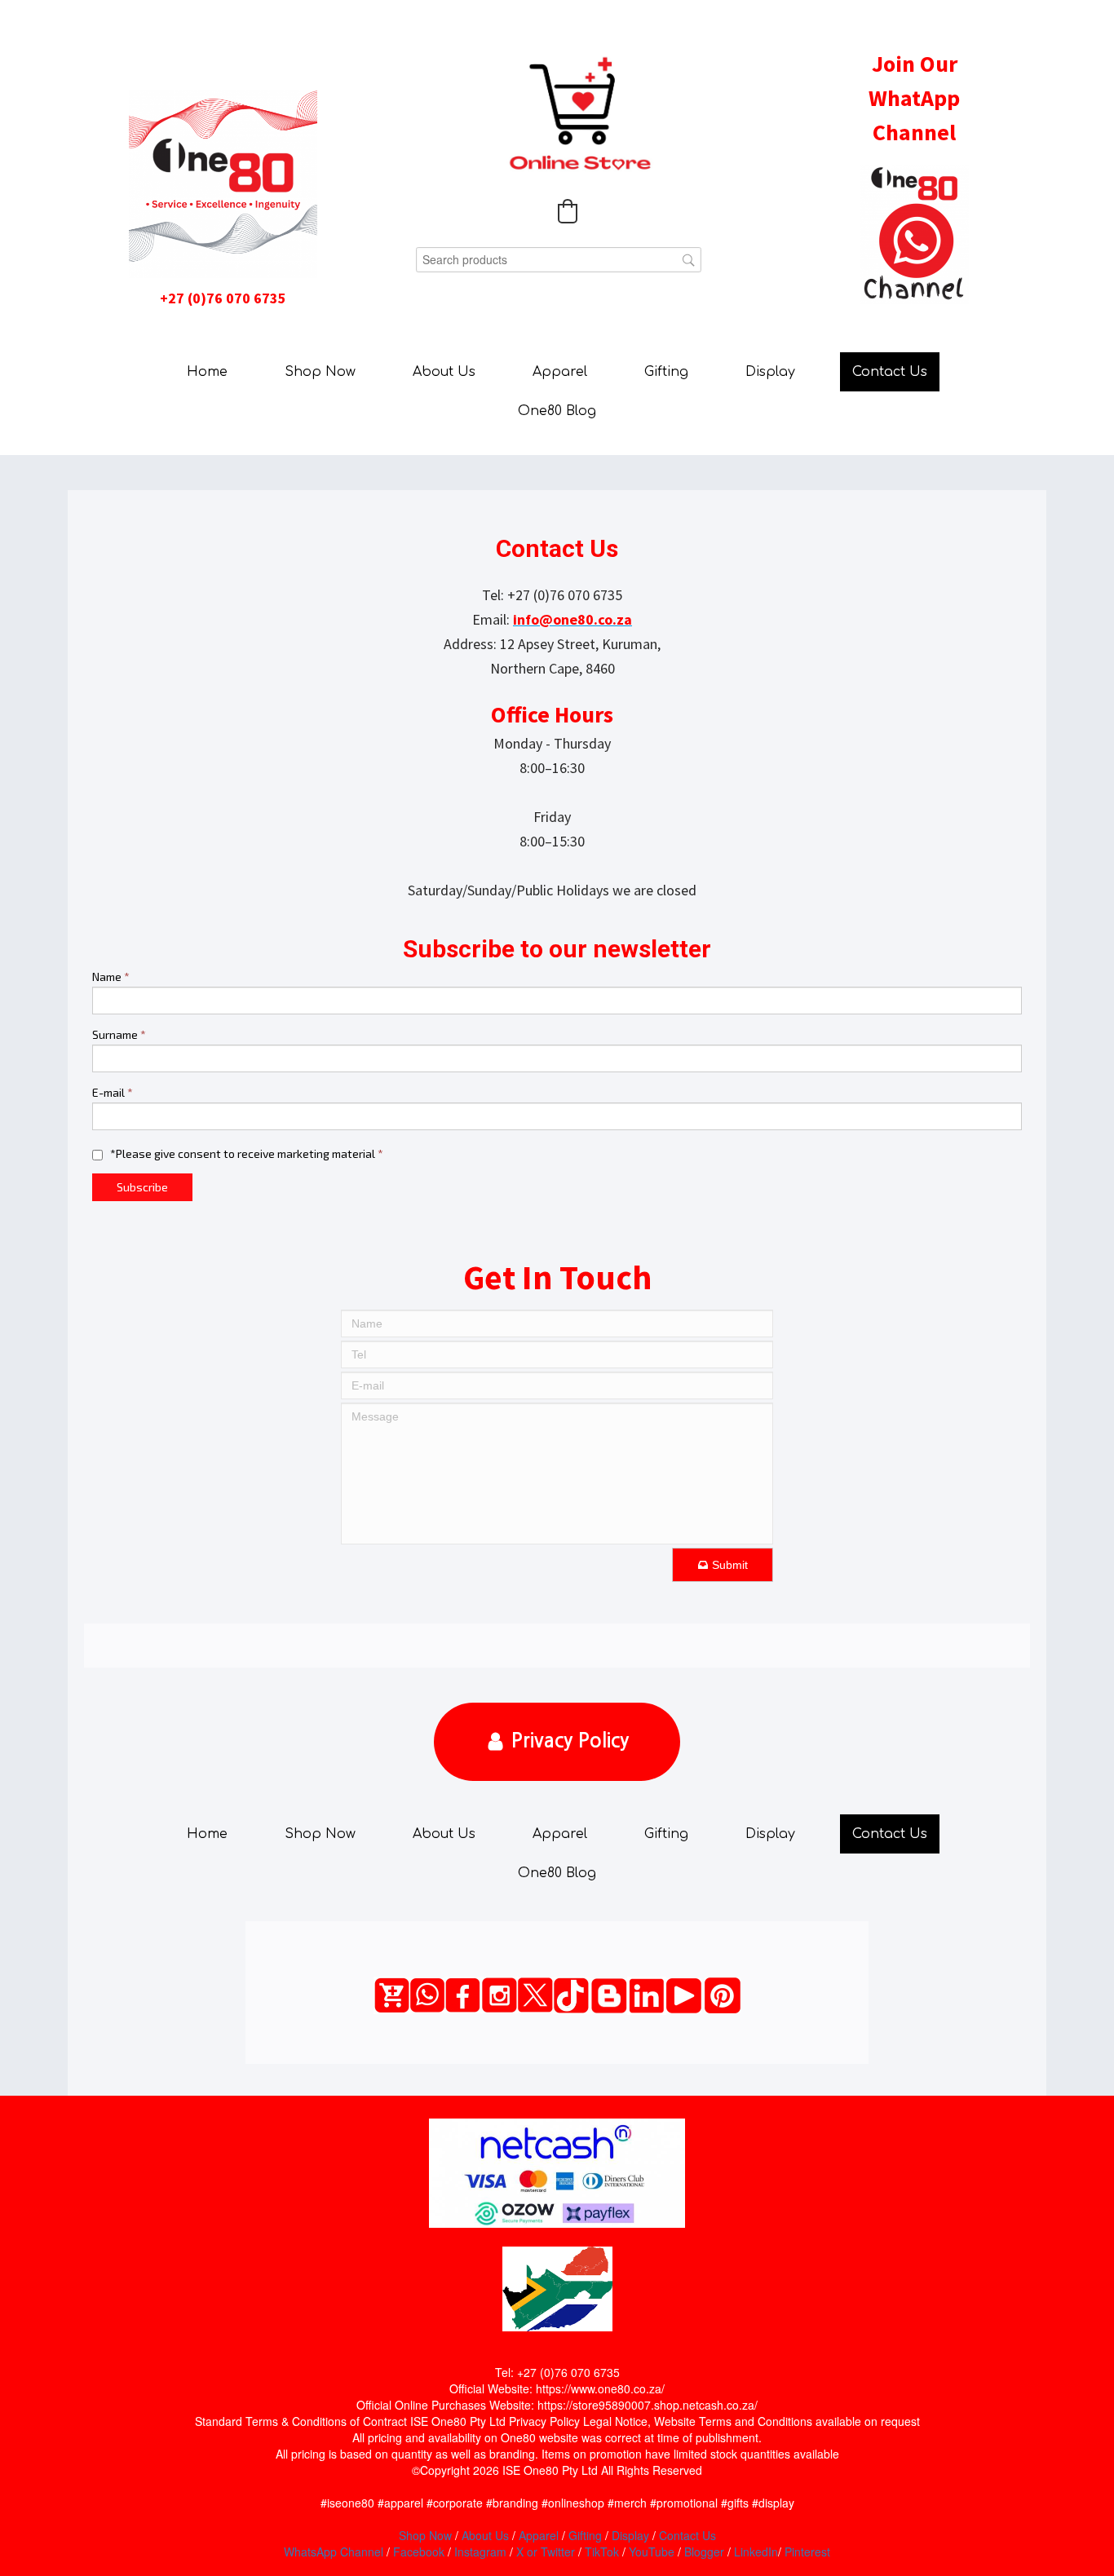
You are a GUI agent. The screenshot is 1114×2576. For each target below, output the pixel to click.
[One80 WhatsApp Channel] (427, 1995)
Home (207, 372)
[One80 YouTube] (684, 1996)
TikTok (602, 2552)
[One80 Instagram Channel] (500, 1995)
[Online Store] (580, 115)
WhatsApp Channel (334, 2552)
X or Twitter (546, 2552)
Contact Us (890, 372)
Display (770, 372)
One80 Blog (557, 411)
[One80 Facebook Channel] (463, 1995)
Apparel (560, 372)
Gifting (666, 372)
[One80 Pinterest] (723, 1995)
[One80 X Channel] (535, 1995)
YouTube (652, 2552)
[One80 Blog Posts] (608, 1996)
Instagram (480, 2552)
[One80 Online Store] (392, 1995)
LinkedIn (756, 2552)
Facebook (419, 2552)
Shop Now (320, 372)
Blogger (704, 2552)
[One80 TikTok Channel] (571, 1995)
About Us (444, 372)
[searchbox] (559, 260)
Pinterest (807, 2552)
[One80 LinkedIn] (647, 1996)
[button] (568, 211)
